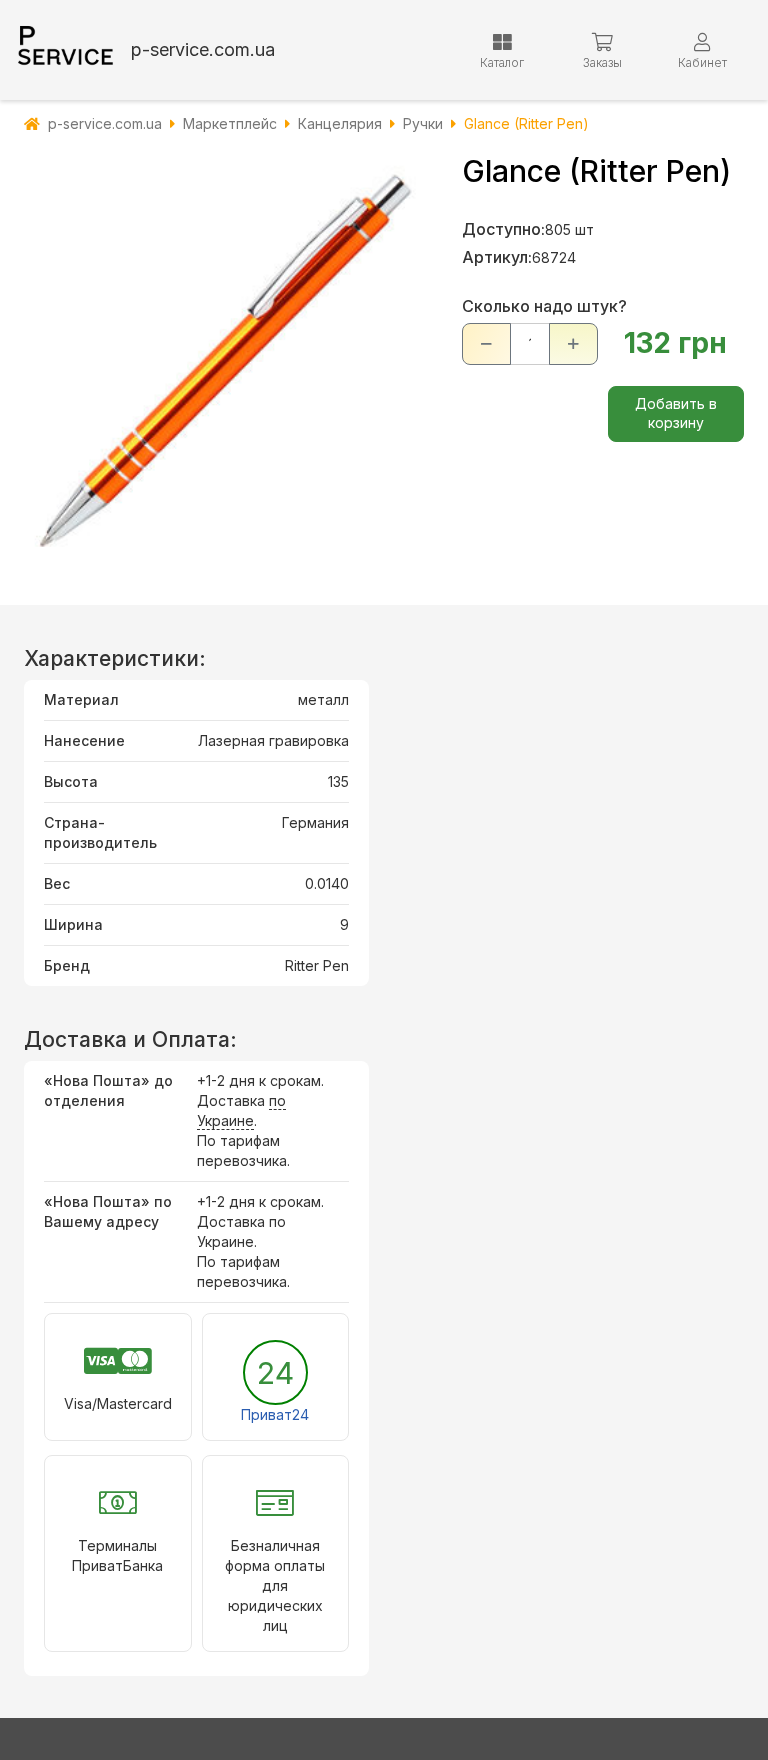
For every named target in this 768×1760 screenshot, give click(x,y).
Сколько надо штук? (544, 306)
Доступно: (503, 229)
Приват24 (275, 1414)
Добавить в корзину (676, 413)
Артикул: (497, 257)
